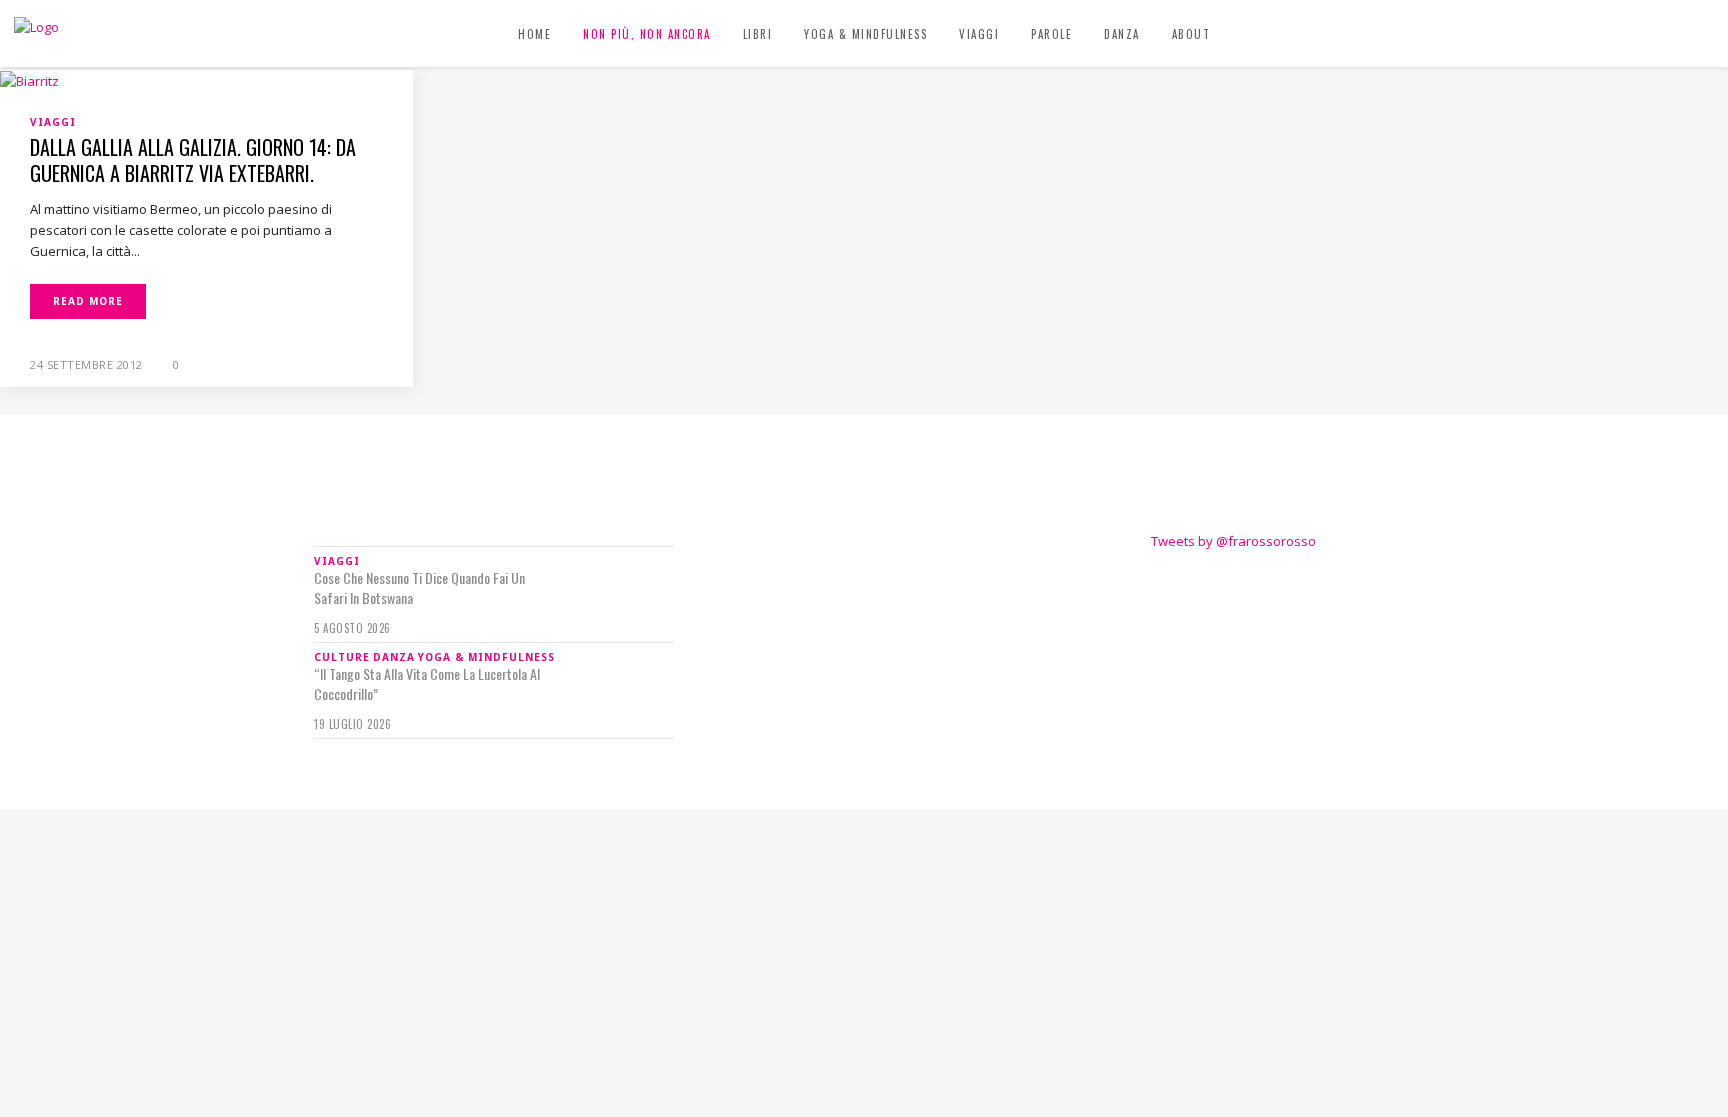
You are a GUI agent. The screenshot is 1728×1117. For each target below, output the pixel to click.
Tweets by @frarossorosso (1233, 541)
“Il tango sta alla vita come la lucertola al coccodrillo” (427, 684)
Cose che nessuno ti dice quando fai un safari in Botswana (419, 588)
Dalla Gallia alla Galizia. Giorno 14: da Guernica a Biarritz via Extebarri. (193, 160)
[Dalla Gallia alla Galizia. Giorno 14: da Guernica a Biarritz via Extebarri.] (29, 80)
